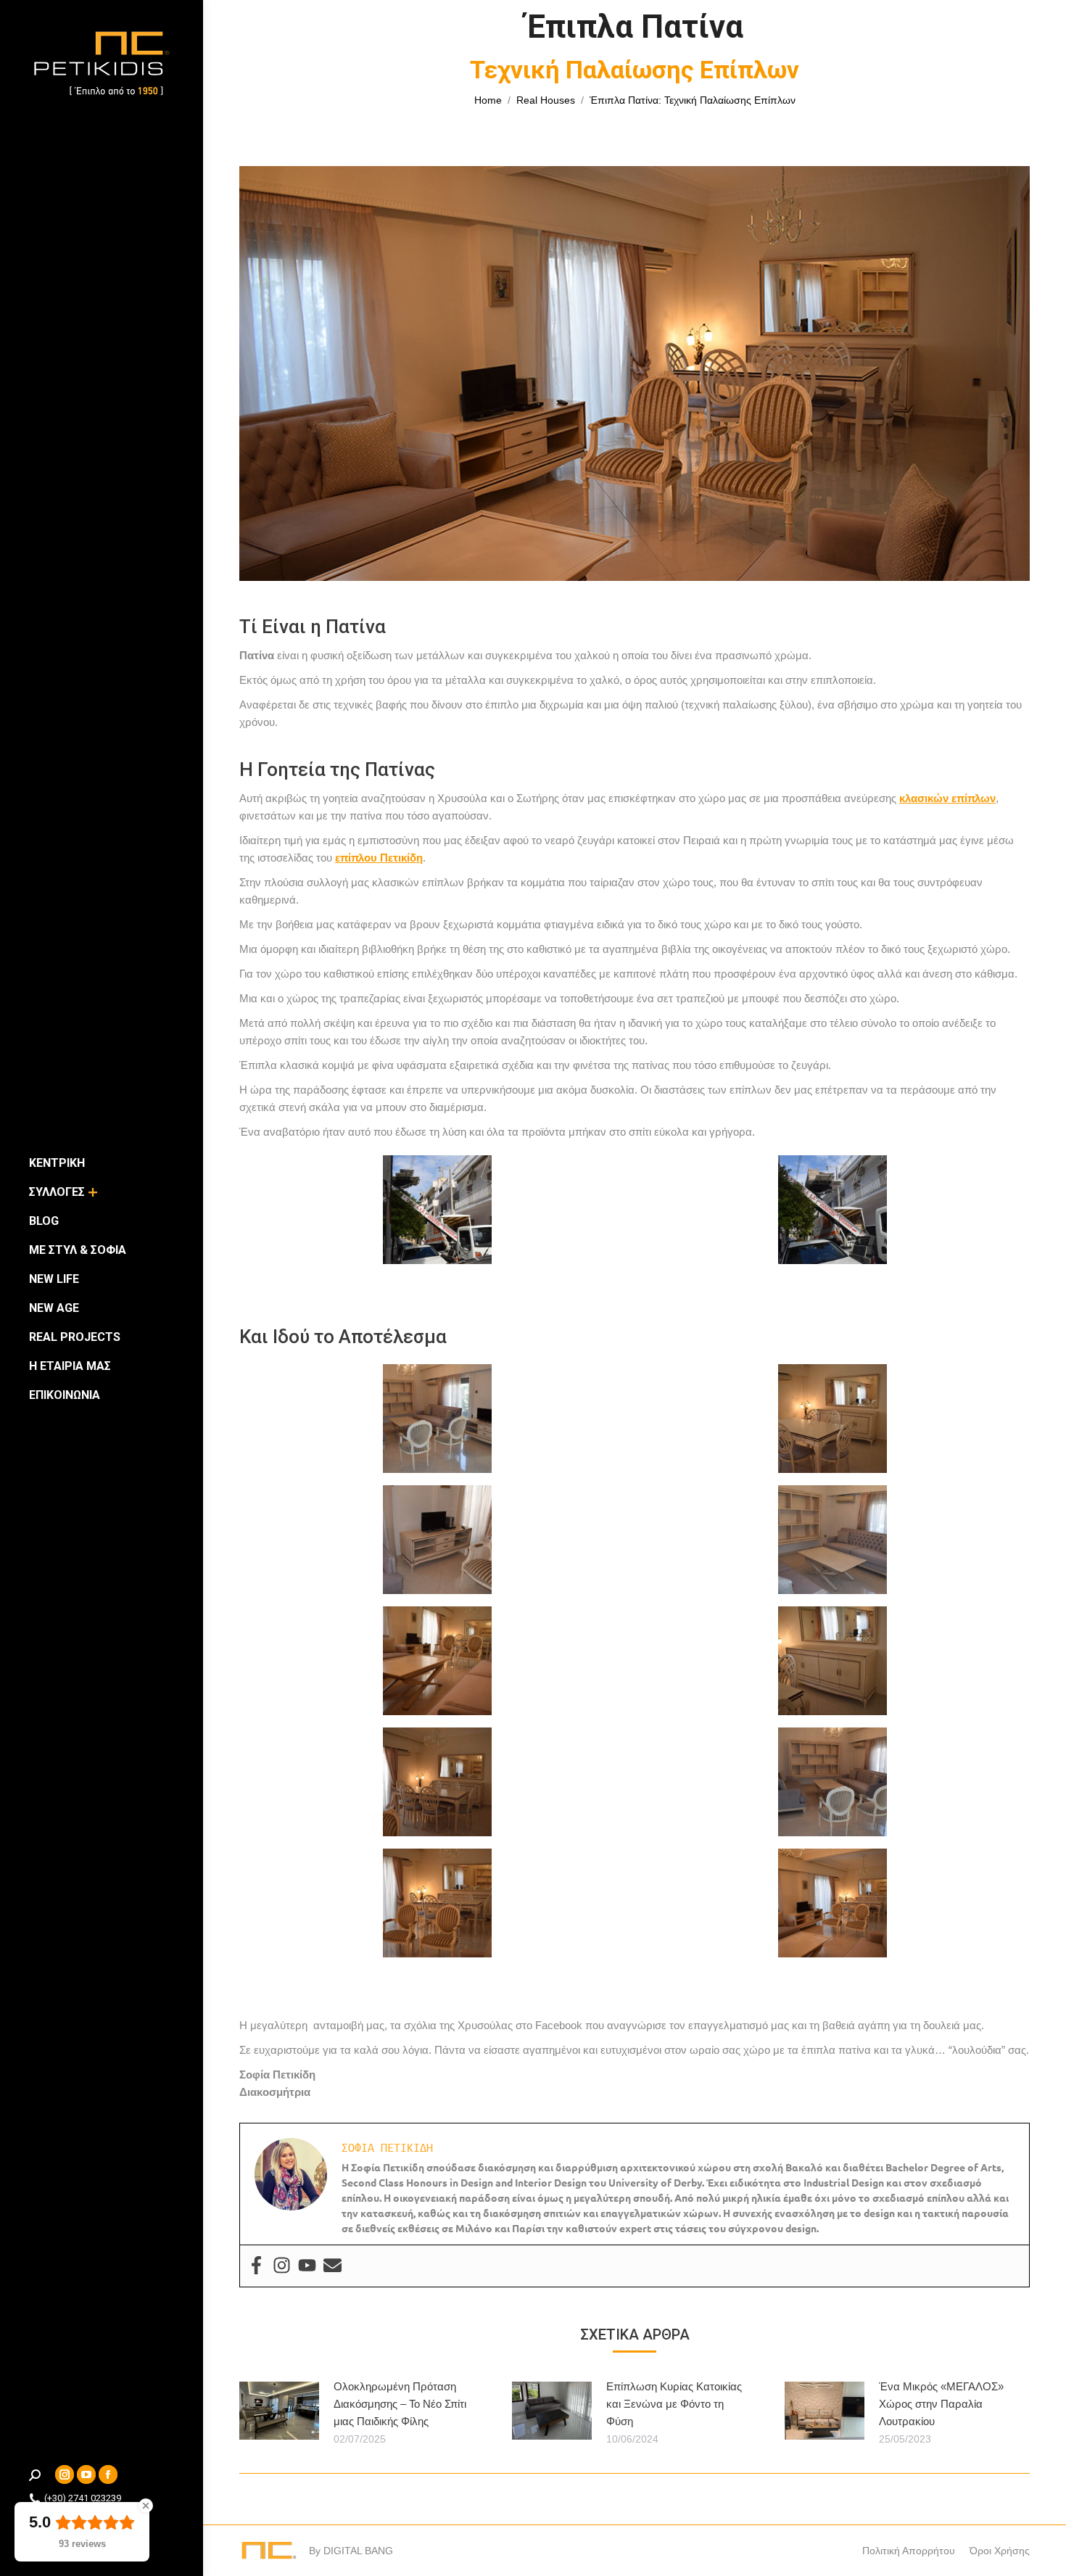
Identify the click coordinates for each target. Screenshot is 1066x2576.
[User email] (332, 2266)
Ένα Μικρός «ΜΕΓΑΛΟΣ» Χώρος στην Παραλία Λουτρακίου (941, 2404)
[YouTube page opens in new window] (86, 2474)
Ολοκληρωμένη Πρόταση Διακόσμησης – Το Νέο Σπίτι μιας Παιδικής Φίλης (400, 2404)
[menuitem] (57, 1163)
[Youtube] (307, 2266)
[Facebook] (256, 2266)
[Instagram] (282, 2266)
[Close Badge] (146, 2506)
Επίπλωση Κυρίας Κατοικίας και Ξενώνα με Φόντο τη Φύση (674, 2404)
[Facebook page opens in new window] (108, 2474)
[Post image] (279, 2411)
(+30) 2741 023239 (83, 2498)
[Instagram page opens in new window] (65, 2474)
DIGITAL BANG (358, 2551)
